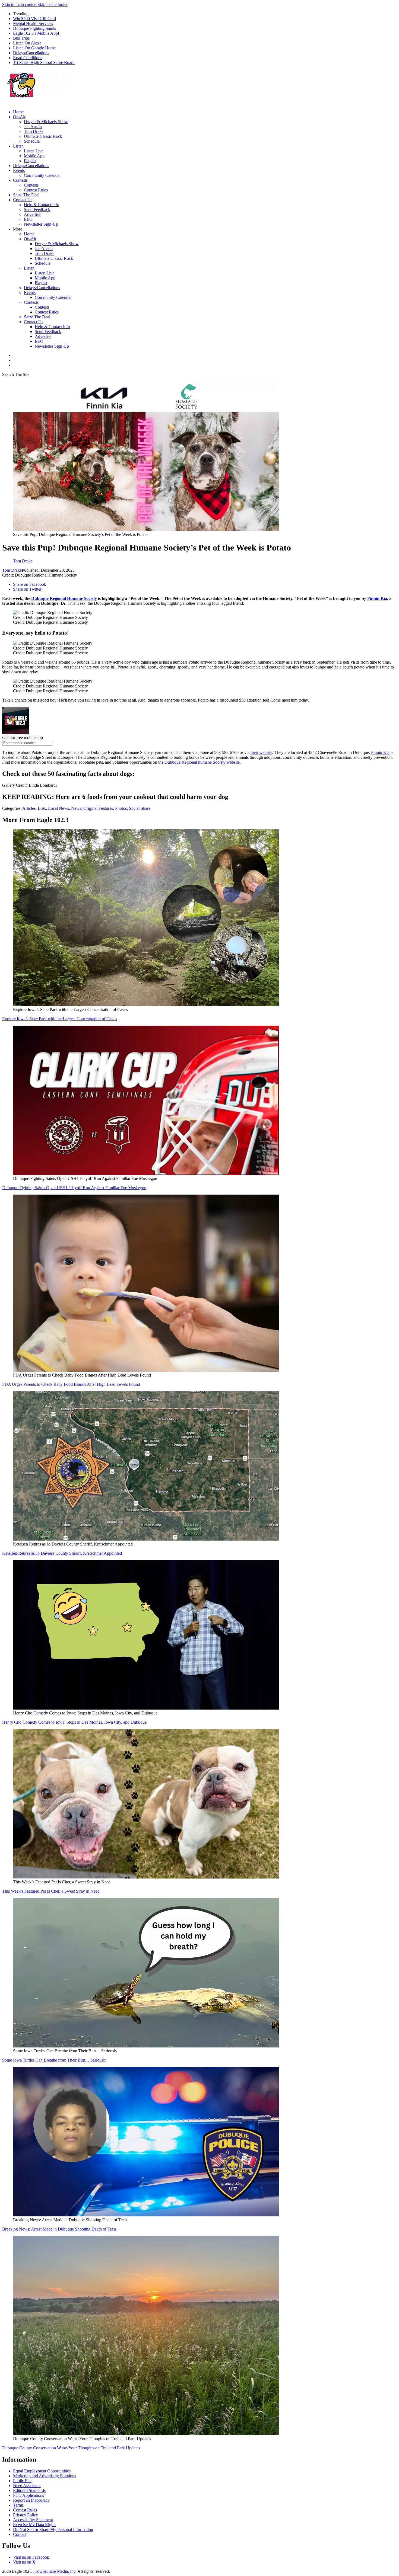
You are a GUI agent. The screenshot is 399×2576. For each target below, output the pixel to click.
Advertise (32, 214)
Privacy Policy (26, 2515)
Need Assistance (27, 2486)
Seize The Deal (26, 195)
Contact (20, 2534)
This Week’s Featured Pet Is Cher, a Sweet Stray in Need (51, 1891)
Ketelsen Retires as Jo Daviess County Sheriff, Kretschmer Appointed (62, 1553)
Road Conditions (28, 58)
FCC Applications (28, 2495)
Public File (22, 2481)
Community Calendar (42, 175)
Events (19, 170)
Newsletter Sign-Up (41, 224)
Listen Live (34, 151)
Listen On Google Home (34, 48)
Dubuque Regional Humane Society (64, 598)
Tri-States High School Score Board (44, 63)
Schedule (32, 141)
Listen (18, 146)
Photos (121, 808)
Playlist (30, 161)
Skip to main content (20, 4)
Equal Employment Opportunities (42, 2471)
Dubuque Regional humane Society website (202, 762)
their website (261, 752)
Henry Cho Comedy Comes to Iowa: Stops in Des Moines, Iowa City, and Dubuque (74, 1722)
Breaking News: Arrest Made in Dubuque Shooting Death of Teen (59, 2229)
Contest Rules (36, 190)
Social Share (140, 808)
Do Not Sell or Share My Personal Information (53, 2529)
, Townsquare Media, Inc (54, 2571)
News (76, 808)
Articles (29, 808)
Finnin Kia (377, 598)
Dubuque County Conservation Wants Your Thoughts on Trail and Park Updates (71, 2448)
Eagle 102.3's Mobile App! (36, 33)
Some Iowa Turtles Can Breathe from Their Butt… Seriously (54, 2060)
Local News (58, 808)
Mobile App (34, 156)
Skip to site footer (53, 4)
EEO (28, 219)
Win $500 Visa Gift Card (34, 19)
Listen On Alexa (27, 43)
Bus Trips (21, 38)
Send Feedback (37, 209)
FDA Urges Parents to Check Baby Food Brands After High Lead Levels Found (71, 1384)
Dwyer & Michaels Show (46, 122)
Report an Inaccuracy (31, 2500)
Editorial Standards (29, 2490)
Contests (20, 180)
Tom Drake (34, 131)
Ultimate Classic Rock (43, 136)
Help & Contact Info (42, 205)
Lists (42, 808)
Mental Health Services (33, 23)
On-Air (19, 117)
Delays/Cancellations (31, 53)
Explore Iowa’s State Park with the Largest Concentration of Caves (60, 1019)
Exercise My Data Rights (35, 2525)
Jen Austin (33, 127)
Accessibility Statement (33, 2520)
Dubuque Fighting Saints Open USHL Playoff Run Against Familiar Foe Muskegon (74, 1188)
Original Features (98, 808)
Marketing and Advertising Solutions (45, 2476)
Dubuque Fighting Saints (34, 28)
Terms (18, 2505)
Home (18, 112)
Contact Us (23, 200)
